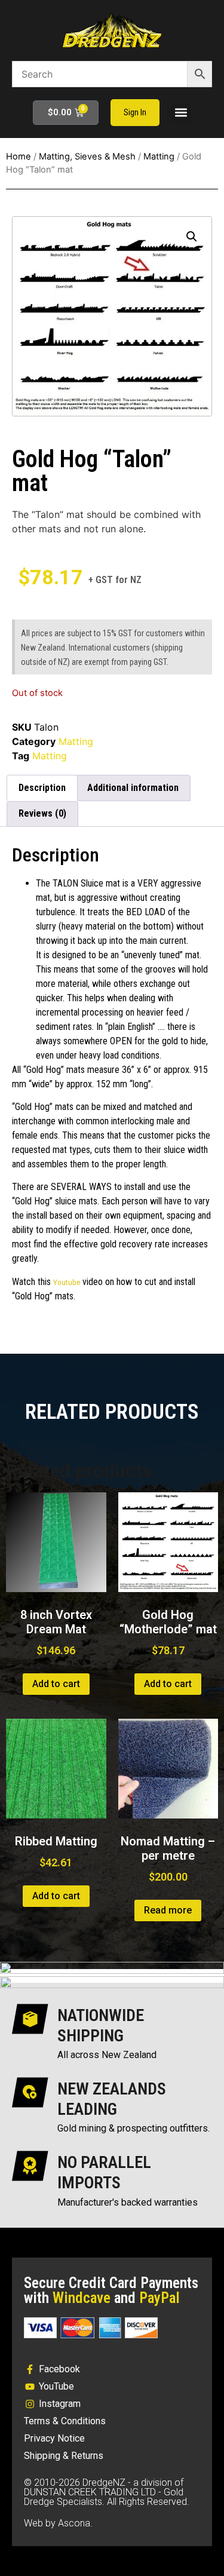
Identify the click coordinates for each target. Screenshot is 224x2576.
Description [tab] (42, 788)
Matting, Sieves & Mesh (87, 157)
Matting (159, 157)
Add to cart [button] (56, 1684)
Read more (168, 1910)
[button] (181, 113)
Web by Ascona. (58, 2523)
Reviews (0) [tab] (42, 813)
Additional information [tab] (133, 788)
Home (19, 157)
